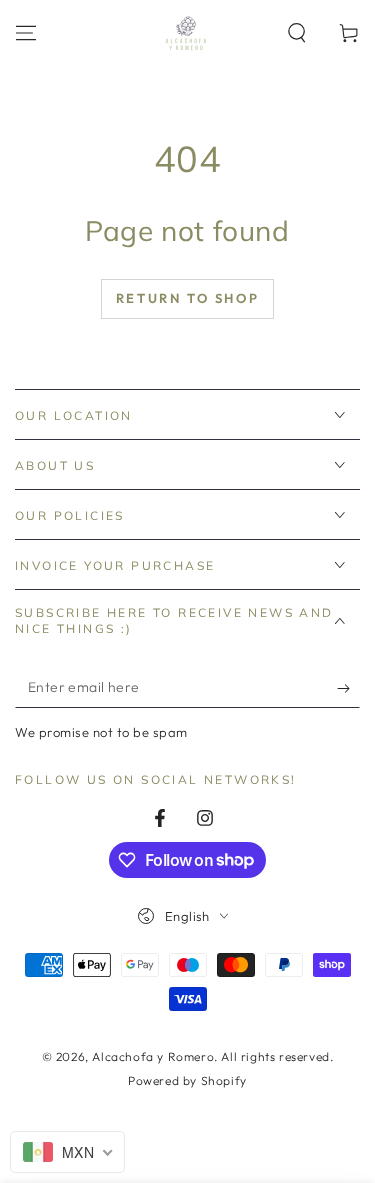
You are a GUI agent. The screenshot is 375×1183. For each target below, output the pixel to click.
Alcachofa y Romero (153, 1056)
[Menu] (26, 33)
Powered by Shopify (187, 1080)
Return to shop (187, 298)
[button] (297, 33)
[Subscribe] (348, 688)
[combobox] (67, 1152)
